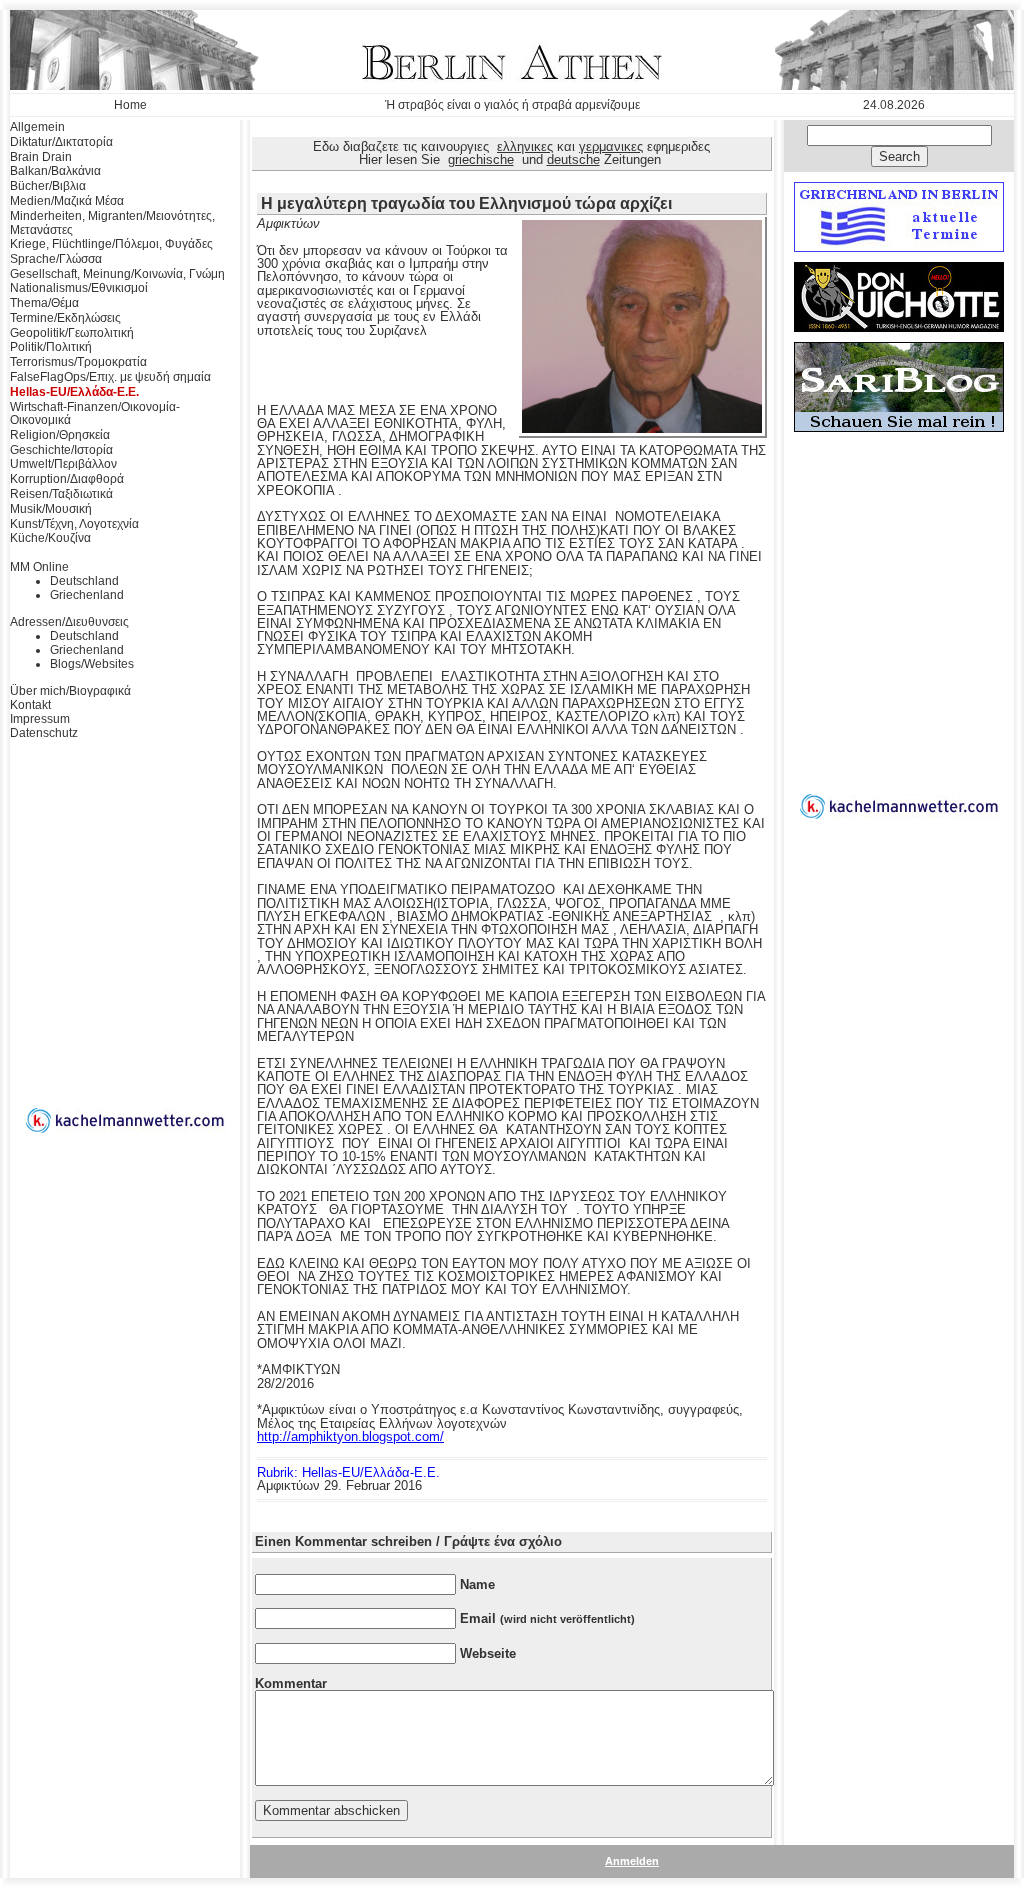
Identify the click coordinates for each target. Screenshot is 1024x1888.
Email (547, 1618)
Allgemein (37, 127)
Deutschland (84, 581)
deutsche (573, 159)
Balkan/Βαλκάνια (55, 171)
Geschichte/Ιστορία (61, 450)
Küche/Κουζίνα (50, 538)
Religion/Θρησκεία (60, 435)
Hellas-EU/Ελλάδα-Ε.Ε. (74, 392)
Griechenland (87, 595)
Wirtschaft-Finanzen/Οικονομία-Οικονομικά (95, 414)
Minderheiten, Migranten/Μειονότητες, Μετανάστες (112, 223)
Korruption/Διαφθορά (67, 479)
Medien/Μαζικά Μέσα (67, 201)
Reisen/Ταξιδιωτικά (61, 494)
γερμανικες (611, 146)
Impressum (40, 719)
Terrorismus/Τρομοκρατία (78, 362)
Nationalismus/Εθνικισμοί (79, 288)
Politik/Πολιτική (51, 347)
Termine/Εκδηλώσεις (65, 318)
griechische (481, 159)
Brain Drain (41, 157)
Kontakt (30, 705)
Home (130, 105)
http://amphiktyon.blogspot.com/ (350, 1436)
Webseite (488, 1653)
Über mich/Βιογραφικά (70, 691)
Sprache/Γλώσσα (56, 259)
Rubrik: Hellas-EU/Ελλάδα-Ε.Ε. (348, 1472)
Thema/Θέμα (44, 303)
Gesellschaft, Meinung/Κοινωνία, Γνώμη (117, 274)
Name (477, 1584)
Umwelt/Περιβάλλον (63, 464)
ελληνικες (525, 146)
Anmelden (632, 1861)
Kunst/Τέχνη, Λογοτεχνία (74, 524)
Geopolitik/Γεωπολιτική (72, 333)
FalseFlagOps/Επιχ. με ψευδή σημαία (110, 377)
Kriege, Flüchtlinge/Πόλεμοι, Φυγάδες (111, 244)
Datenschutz (44, 733)
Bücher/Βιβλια (48, 186)
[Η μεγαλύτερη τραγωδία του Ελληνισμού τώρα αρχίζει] (642, 429)
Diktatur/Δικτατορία (61, 142)
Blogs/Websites (92, 664)
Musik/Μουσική (51, 509)
